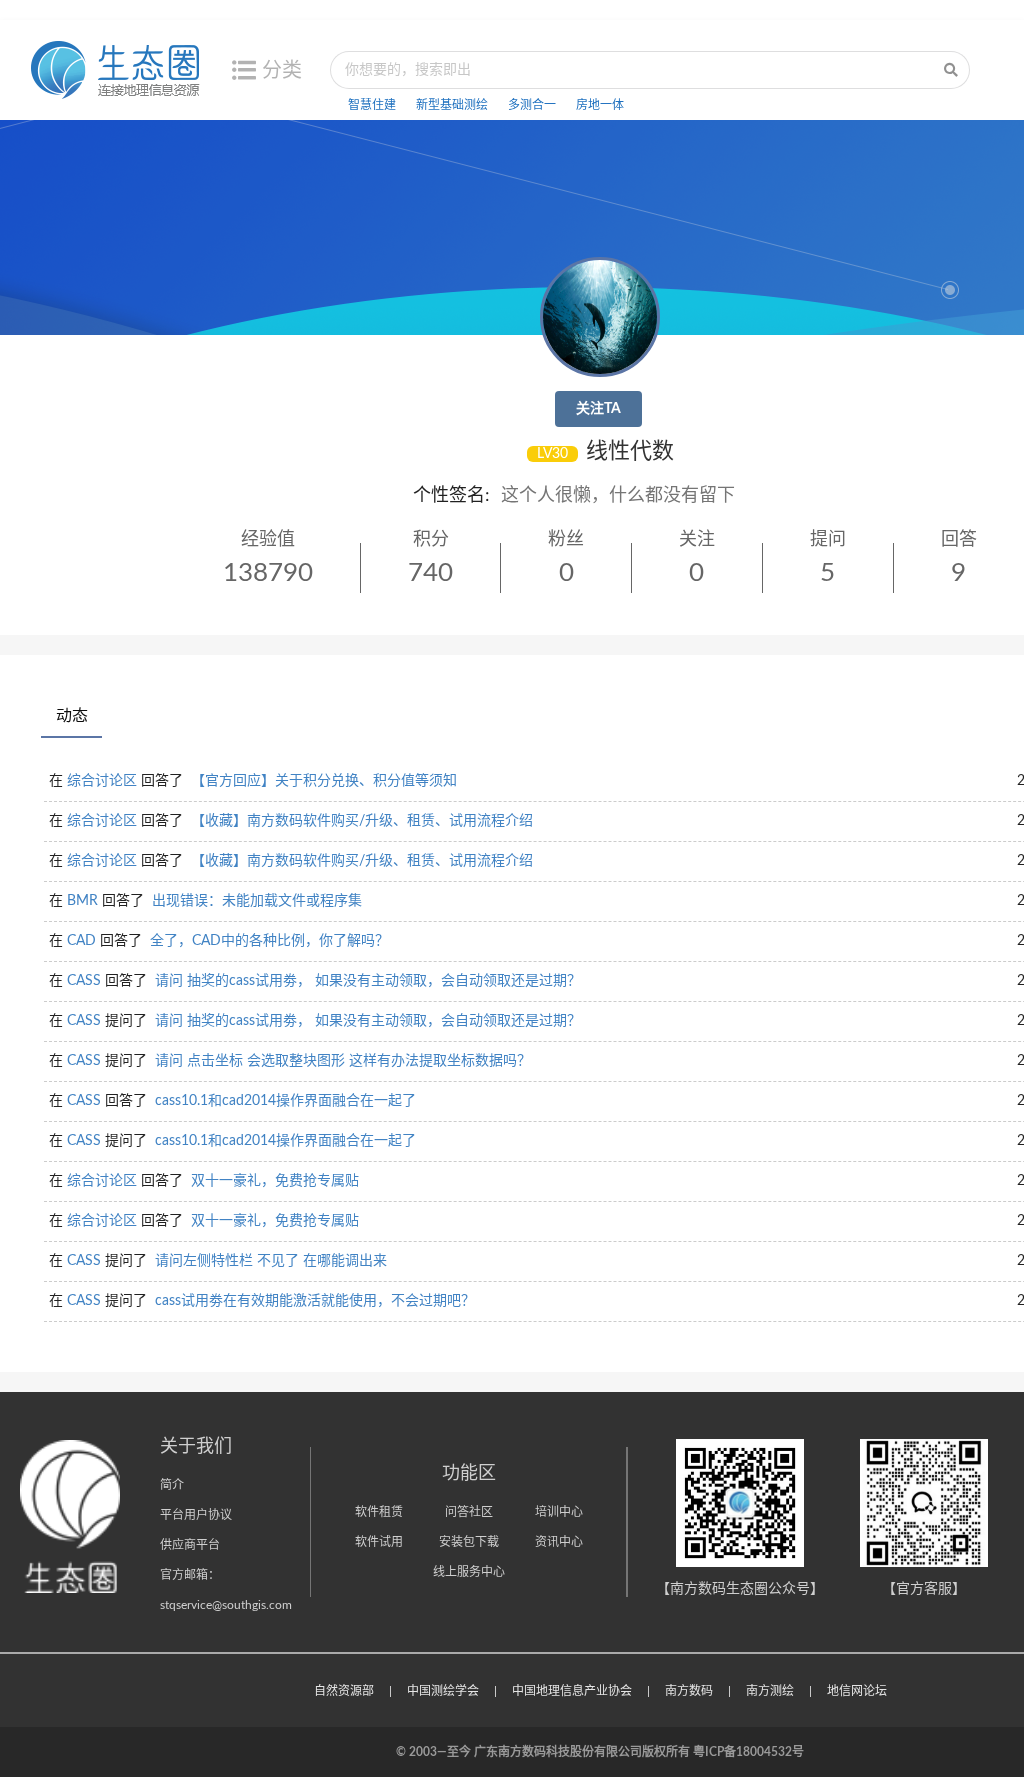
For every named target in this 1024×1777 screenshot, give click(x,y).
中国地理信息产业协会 (572, 1691)
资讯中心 (559, 1542)
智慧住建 (372, 105)
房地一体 (600, 105)
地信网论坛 (857, 1691)
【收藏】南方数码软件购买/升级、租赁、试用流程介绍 (362, 821)
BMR (82, 901)
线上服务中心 (469, 1572)
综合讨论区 (102, 781)
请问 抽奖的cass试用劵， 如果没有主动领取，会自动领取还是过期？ (368, 981)
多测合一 (532, 105)
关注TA (598, 409)
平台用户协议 (196, 1515)
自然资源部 (344, 1691)
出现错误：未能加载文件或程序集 (257, 901)
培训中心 (559, 1512)
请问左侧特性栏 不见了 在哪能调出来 (271, 1261)
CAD (81, 941)
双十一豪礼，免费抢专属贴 (275, 1181)
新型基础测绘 (452, 105)
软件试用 (379, 1542)
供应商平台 (190, 1545)
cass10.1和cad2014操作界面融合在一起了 (285, 1101)
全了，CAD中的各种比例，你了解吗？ (269, 941)
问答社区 (469, 1512)
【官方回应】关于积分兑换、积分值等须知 (324, 781)
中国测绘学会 (443, 1691)
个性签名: (451, 496)
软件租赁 (379, 1512)
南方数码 (689, 1691)
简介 (172, 1485)
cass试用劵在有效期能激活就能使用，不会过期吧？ (315, 1301)
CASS (84, 981)
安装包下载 (469, 1542)
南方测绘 (770, 1691)
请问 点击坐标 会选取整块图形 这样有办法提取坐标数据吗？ (343, 1061)
